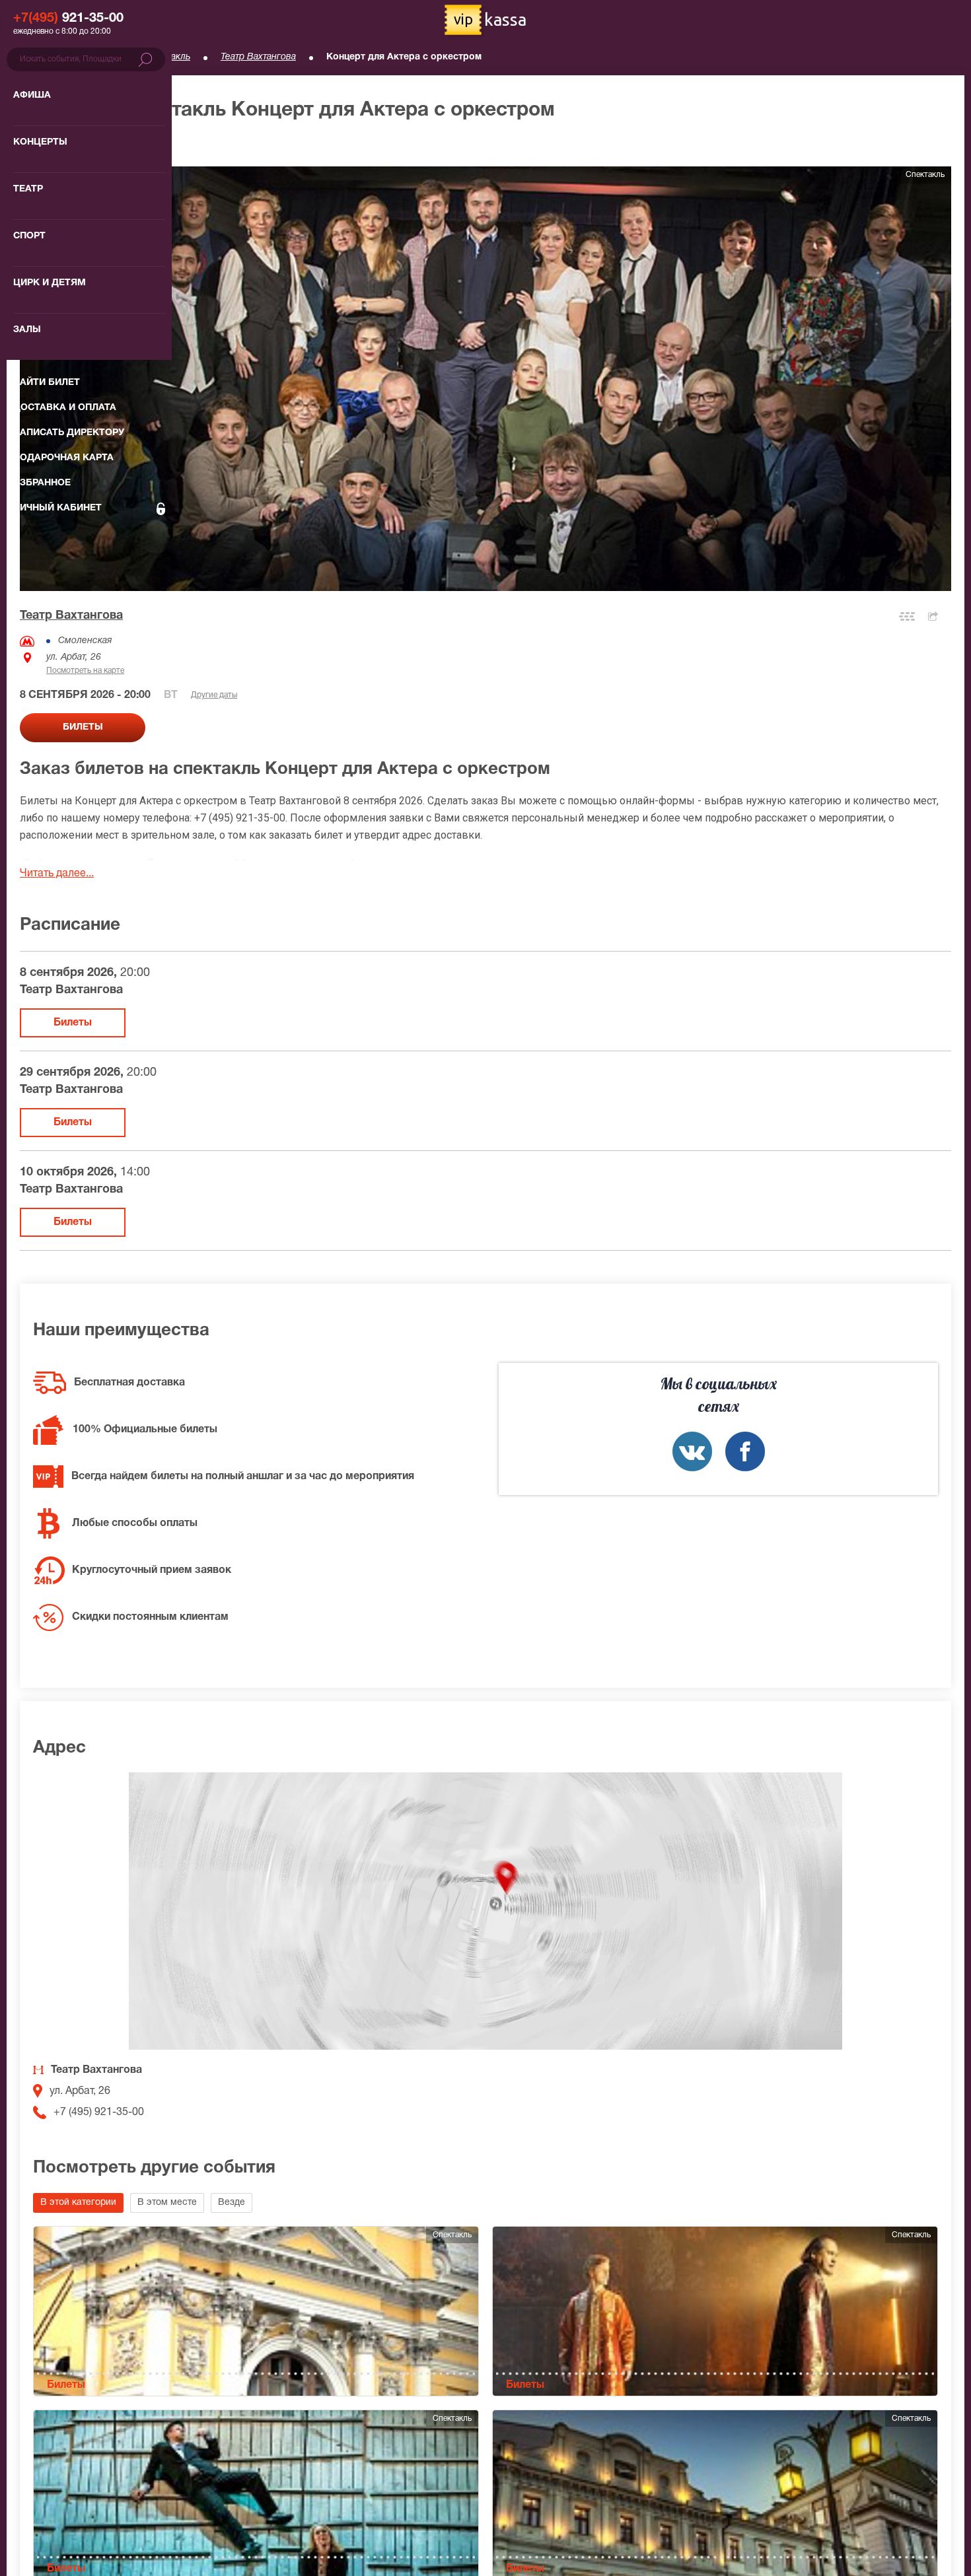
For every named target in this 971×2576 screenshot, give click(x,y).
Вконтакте (692, 1451)
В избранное (64, 145)
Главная (37, 57)
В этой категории (78, 2203)
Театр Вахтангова (258, 57)
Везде (232, 2203)
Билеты (73, 1023)
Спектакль (168, 57)
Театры (100, 57)
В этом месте (167, 2203)
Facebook (745, 1451)
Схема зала (907, 616)
